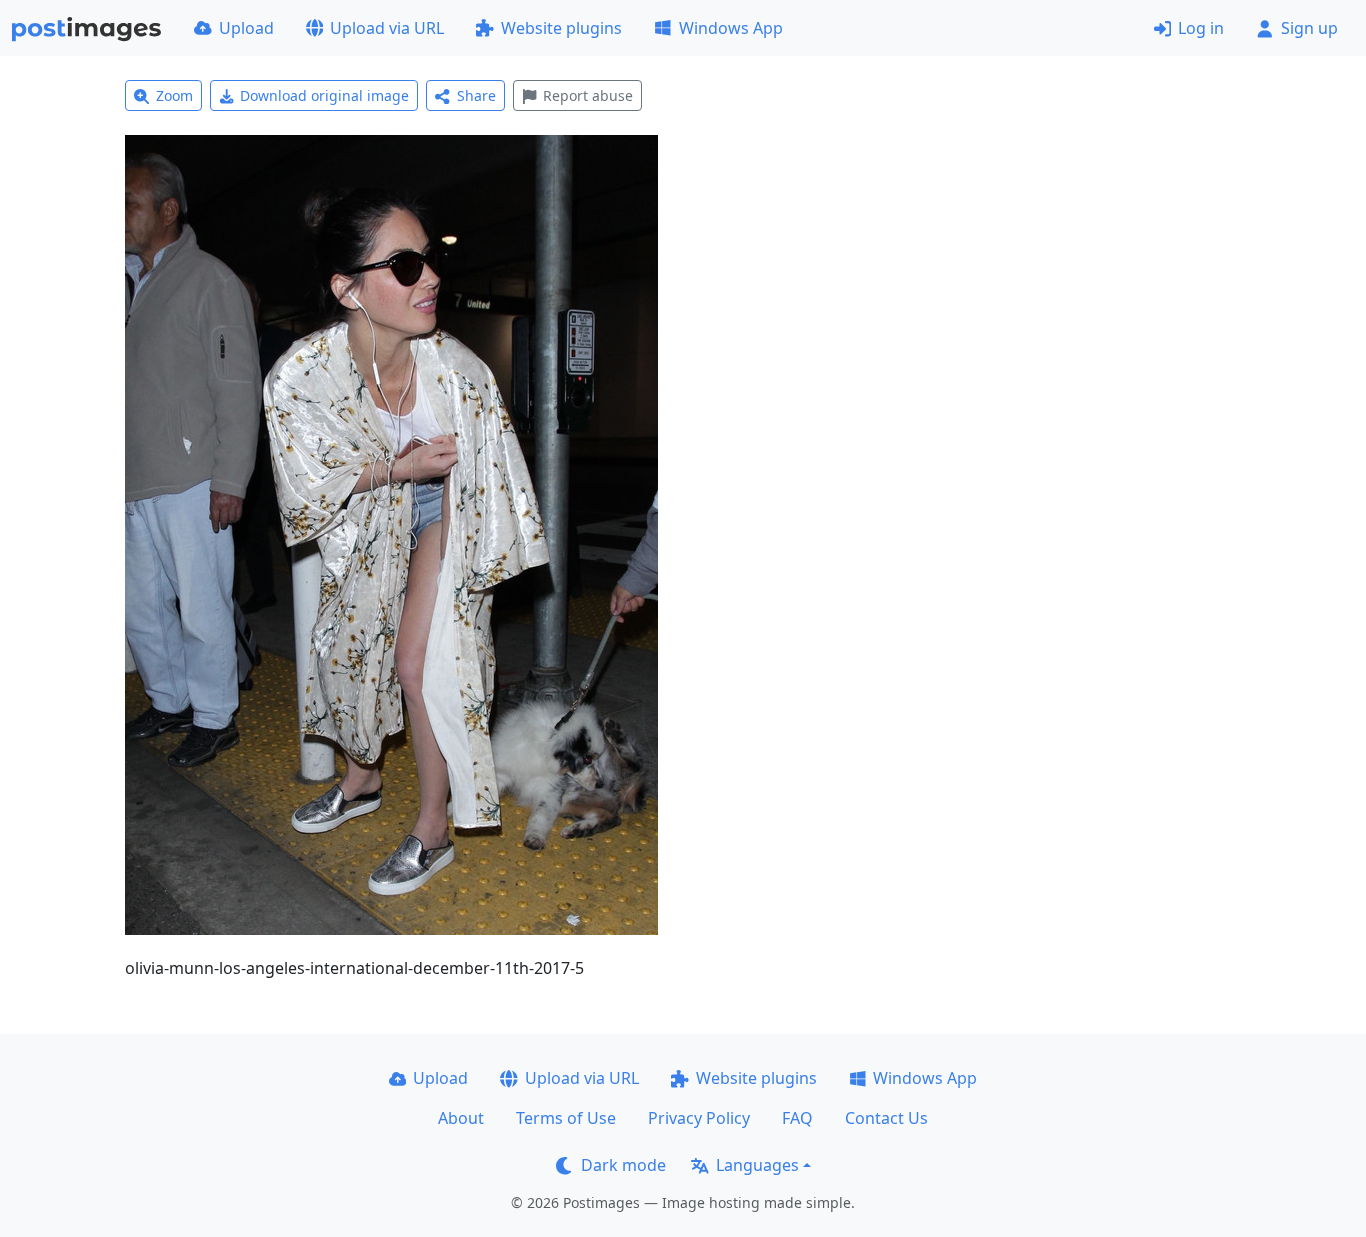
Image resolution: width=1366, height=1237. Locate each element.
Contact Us (886, 1118)
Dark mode (623, 1165)
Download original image (324, 95)
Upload (246, 28)
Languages (757, 1165)
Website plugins (561, 28)
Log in (1201, 28)
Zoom (174, 95)
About (461, 1118)
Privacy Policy (699, 1118)
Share (476, 95)
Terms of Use (566, 1118)
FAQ (797, 1118)
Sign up (1309, 28)
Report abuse (588, 95)
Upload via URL (387, 28)
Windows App (731, 28)
